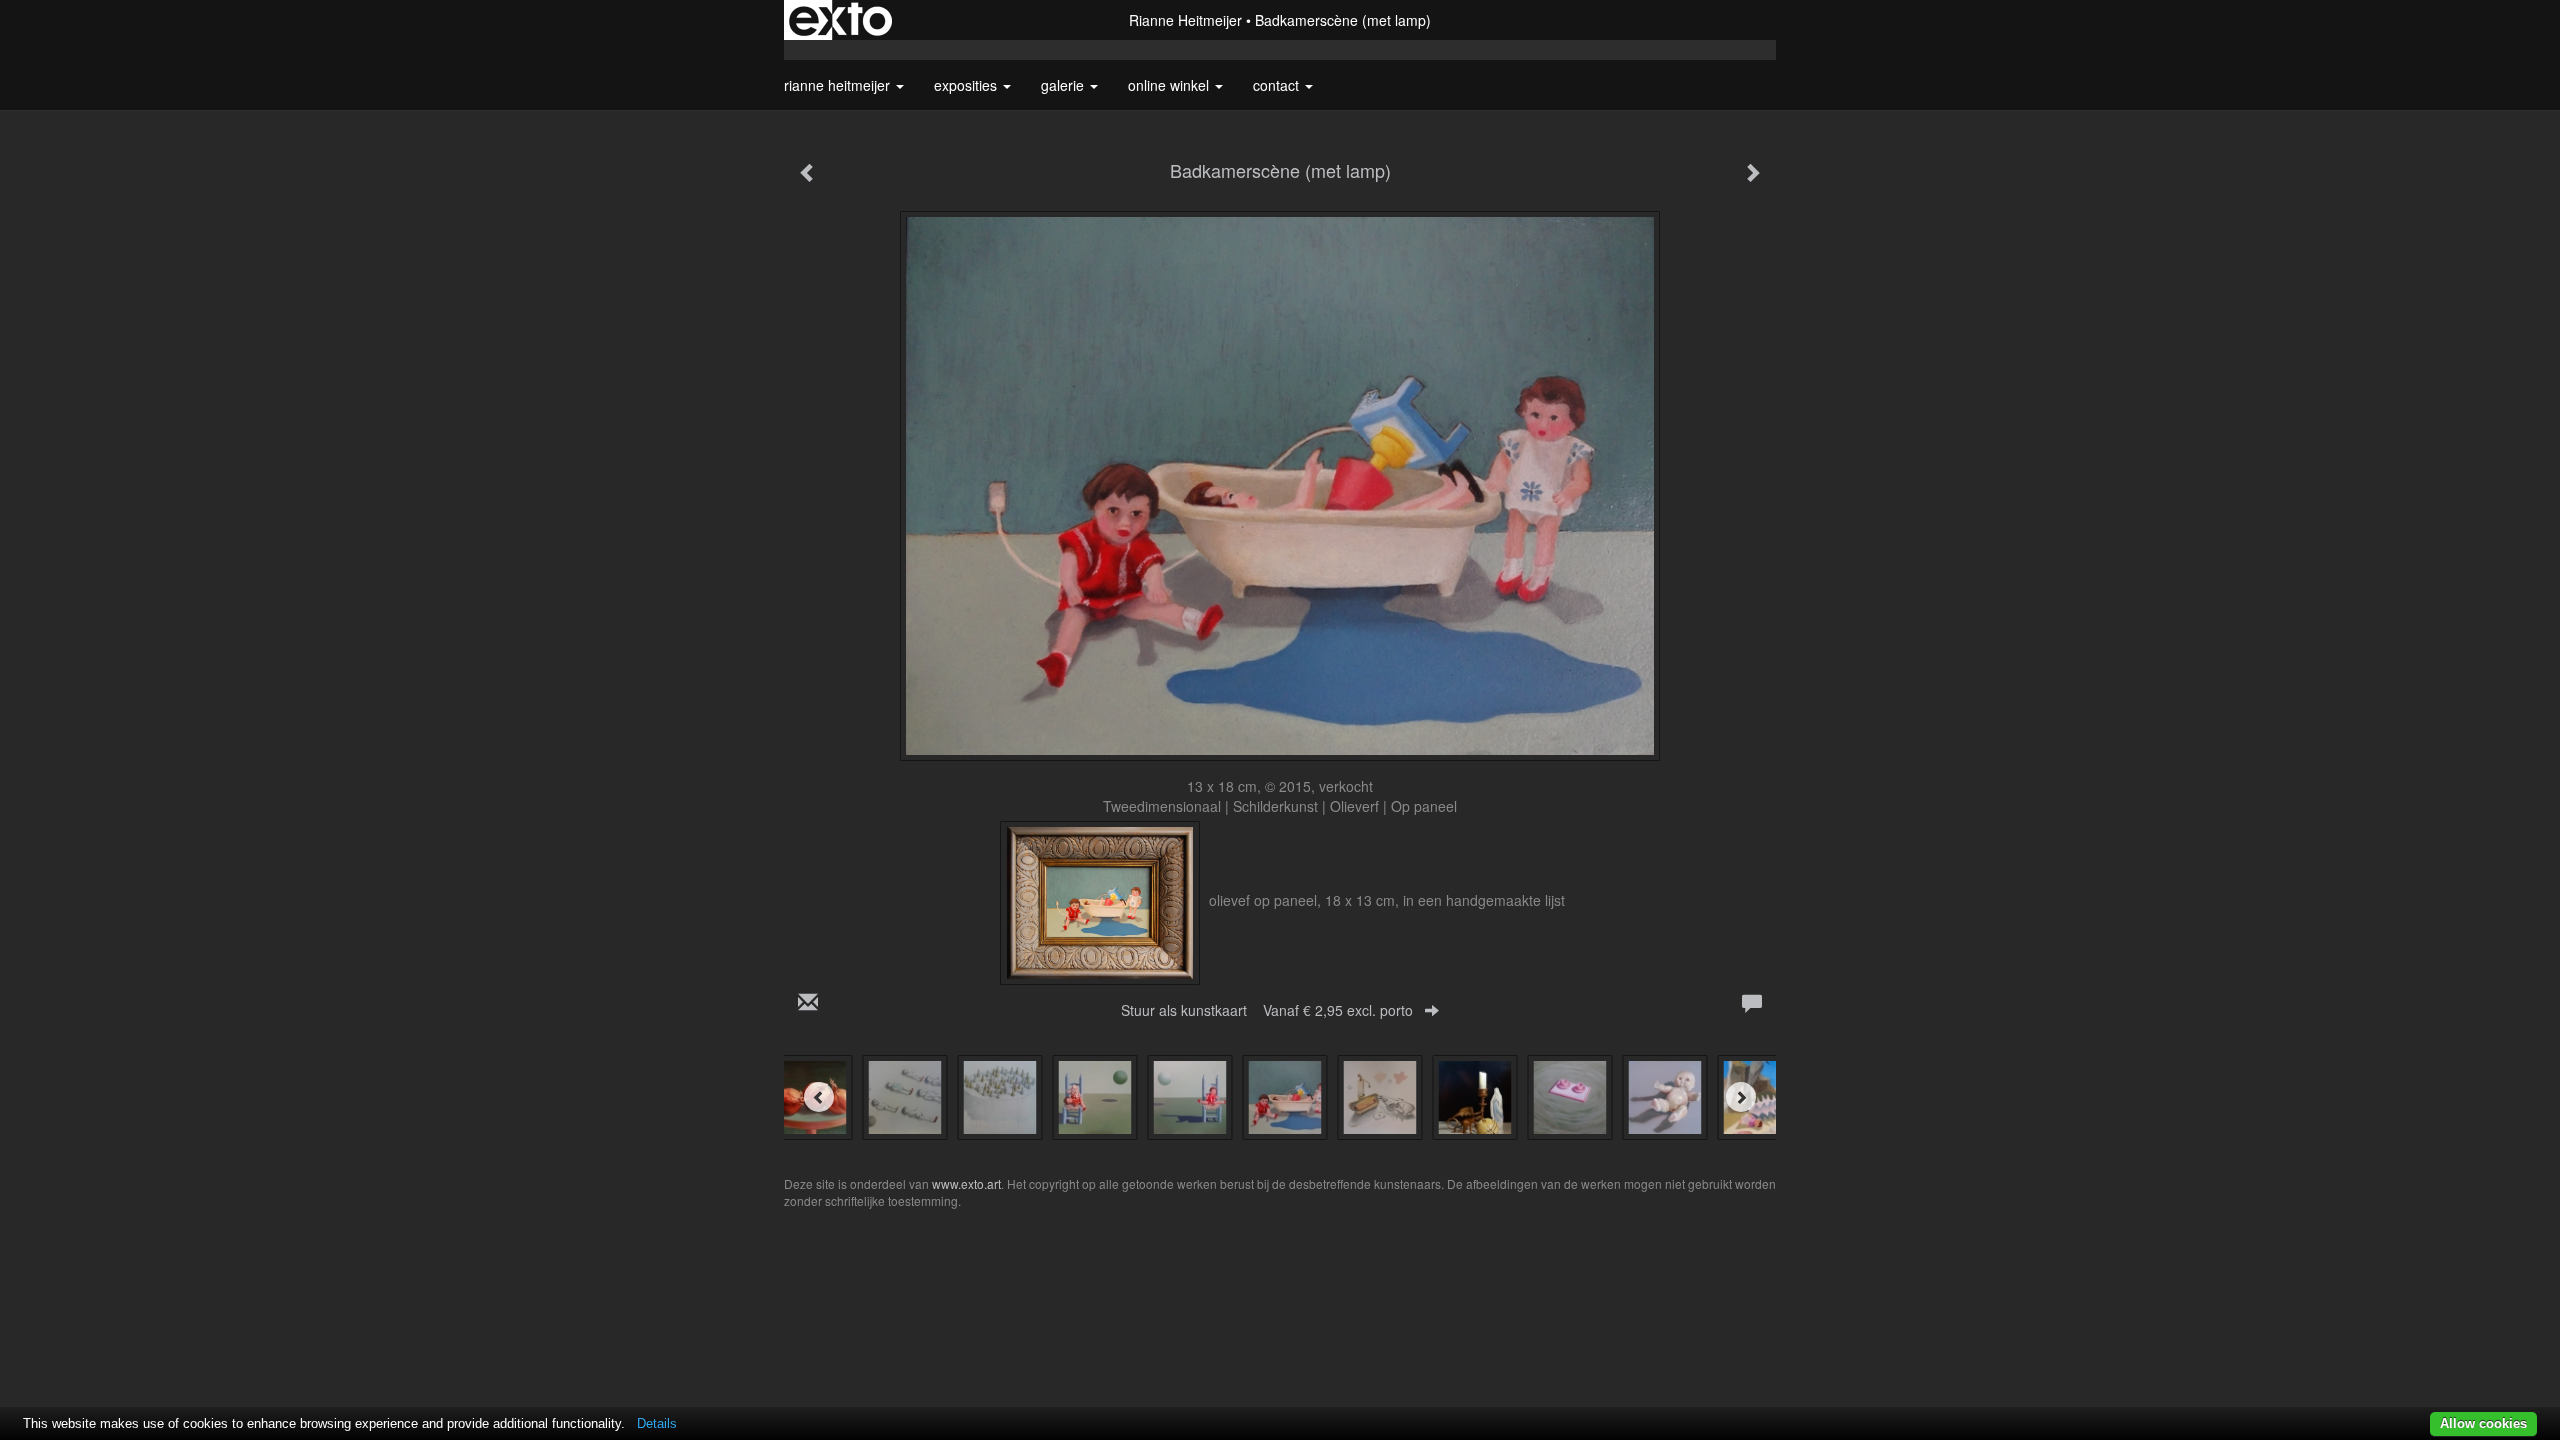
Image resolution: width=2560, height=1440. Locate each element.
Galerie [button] (1064, 85)
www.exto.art (966, 1183)
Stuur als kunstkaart (1267, 1010)
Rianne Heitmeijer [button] (839, 85)
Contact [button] (1278, 85)
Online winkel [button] (1170, 85)
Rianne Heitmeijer (1185, 20)
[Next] (1741, 1097)
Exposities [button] (967, 85)
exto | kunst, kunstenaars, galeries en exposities (840, 20)
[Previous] (819, 1097)
